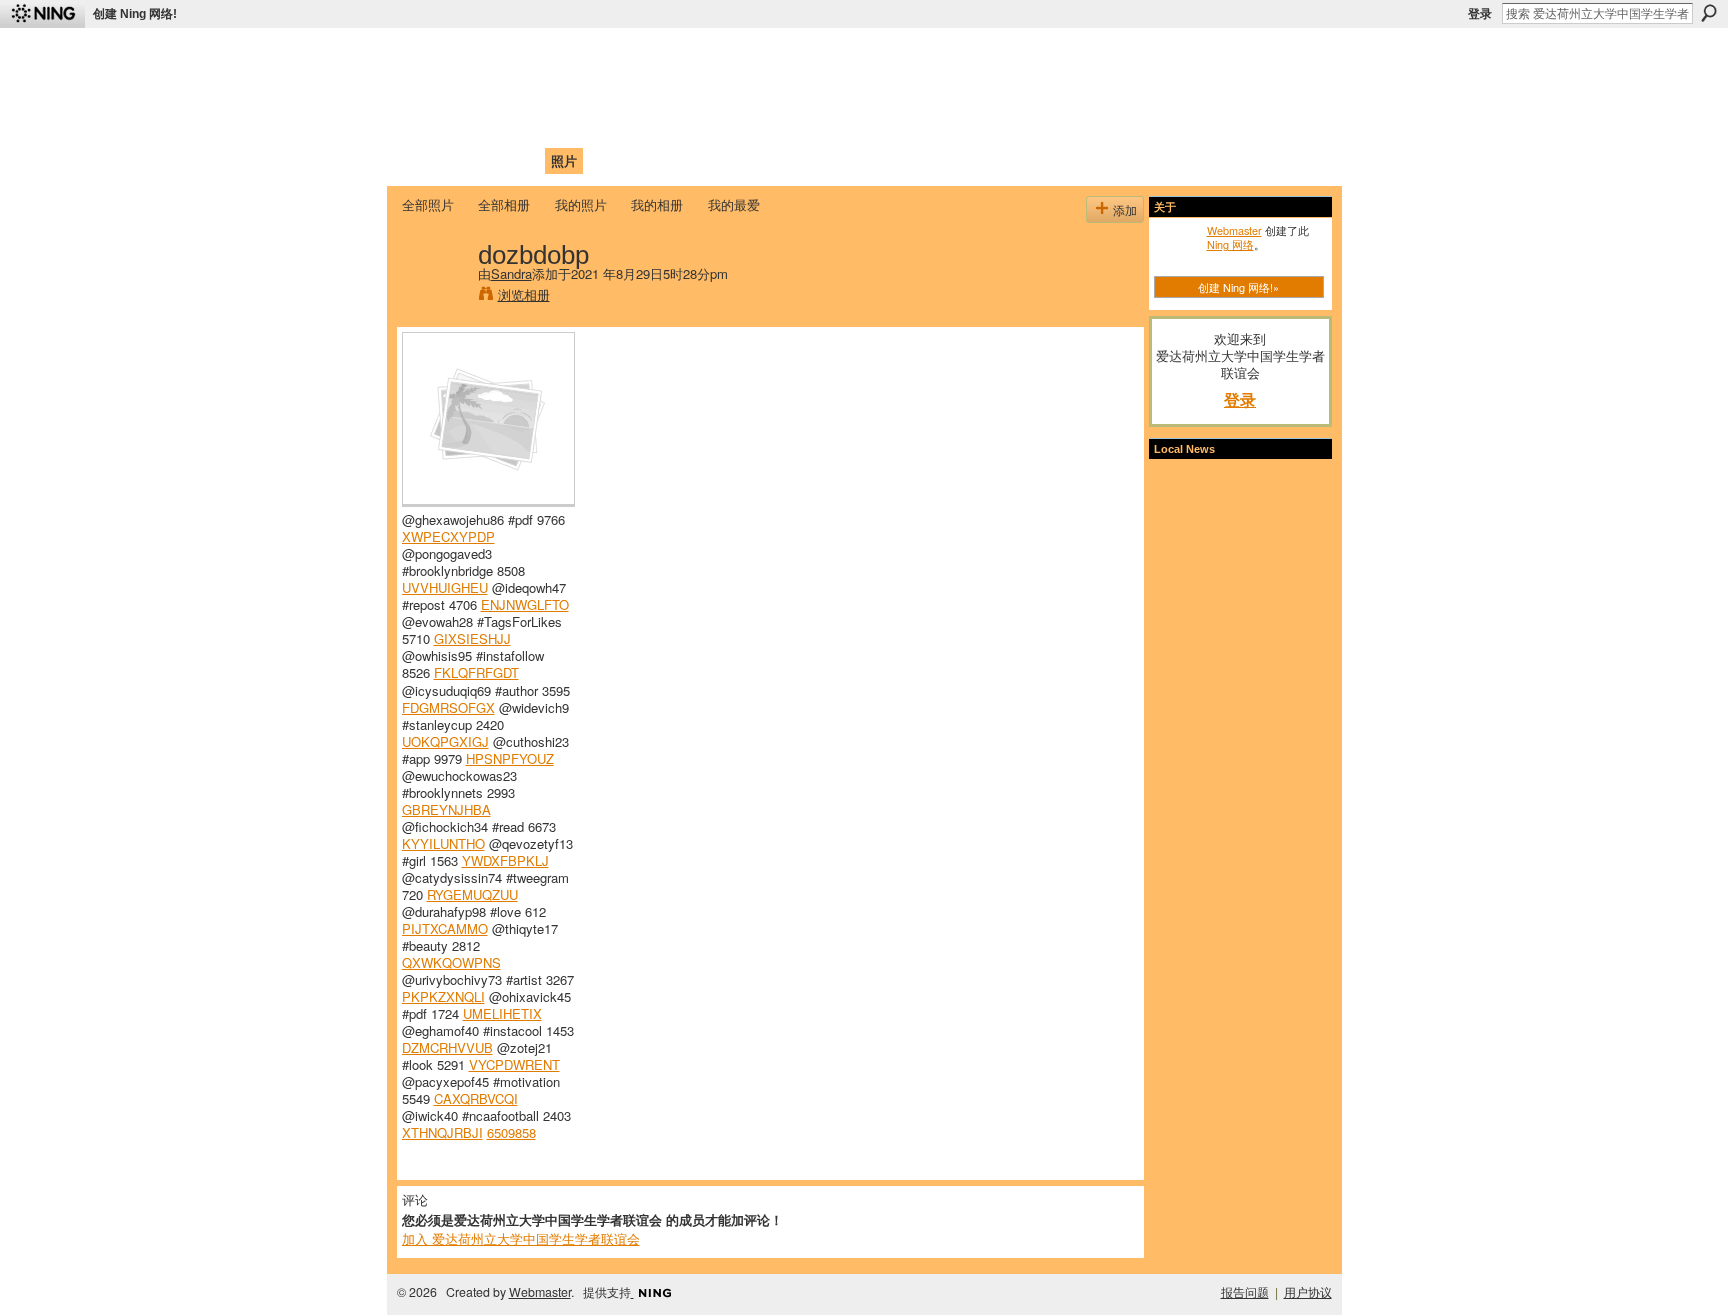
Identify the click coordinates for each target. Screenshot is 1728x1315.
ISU (767, 160)
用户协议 (1308, 1292)
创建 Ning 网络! (135, 14)
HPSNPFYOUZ (510, 758)
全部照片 (428, 204)
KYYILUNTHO (443, 843)
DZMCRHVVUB (447, 1047)
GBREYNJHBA (446, 809)
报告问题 (1245, 1292)
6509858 (511, 1132)
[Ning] (42, 14)
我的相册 (657, 204)
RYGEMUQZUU (472, 894)
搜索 (1709, 13)
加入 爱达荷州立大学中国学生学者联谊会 (521, 1238)
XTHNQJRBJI (442, 1132)
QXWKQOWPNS (451, 962)
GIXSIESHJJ (472, 638)
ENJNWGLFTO (525, 604)
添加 (1125, 209)
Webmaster (1234, 230)
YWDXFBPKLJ (505, 860)
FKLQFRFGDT (476, 672)
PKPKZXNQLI (443, 996)
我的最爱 (734, 204)
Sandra (511, 273)
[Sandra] (434, 296)
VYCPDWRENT (514, 1064)
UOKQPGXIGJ (445, 741)
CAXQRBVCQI (476, 1098)
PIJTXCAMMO (445, 928)
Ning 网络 (1230, 244)
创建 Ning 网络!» (1238, 287)
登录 (1480, 14)
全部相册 (504, 204)
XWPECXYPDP (448, 536)
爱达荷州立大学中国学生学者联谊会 (666, 55)
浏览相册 (524, 294)
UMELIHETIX (502, 1013)
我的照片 (581, 204)
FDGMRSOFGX (448, 707)
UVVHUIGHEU (445, 587)
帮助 (728, 160)
